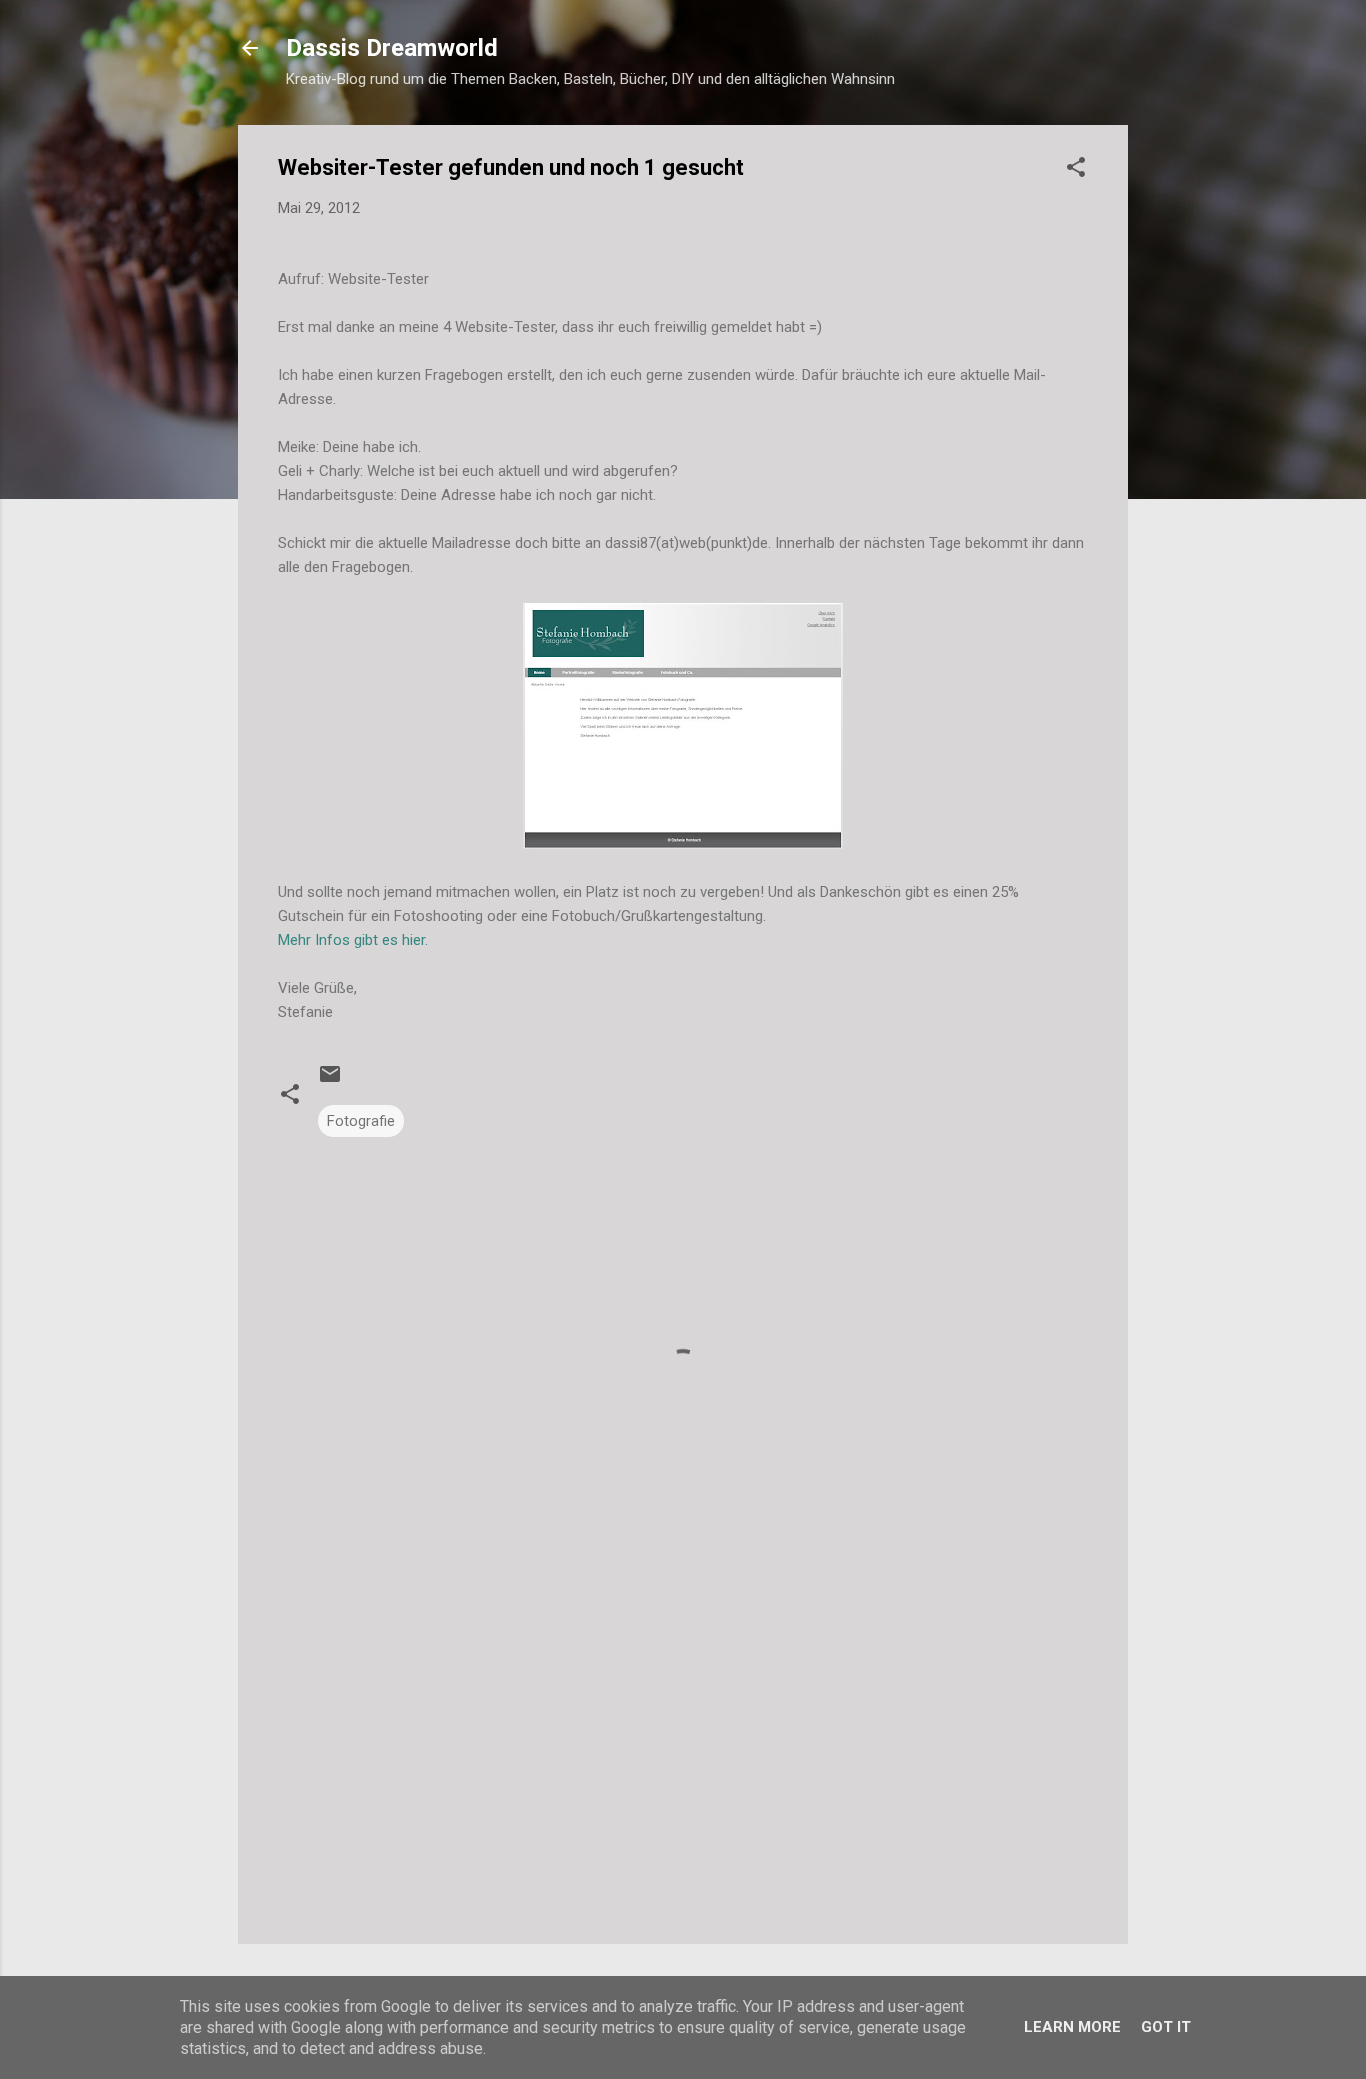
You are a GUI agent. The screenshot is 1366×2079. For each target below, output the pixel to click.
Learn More (1072, 2027)
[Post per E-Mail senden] (330, 1081)
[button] (1076, 170)
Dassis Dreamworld (392, 48)
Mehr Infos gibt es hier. (353, 940)
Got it (1166, 2027)
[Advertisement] (683, 1758)
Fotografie (361, 1121)
